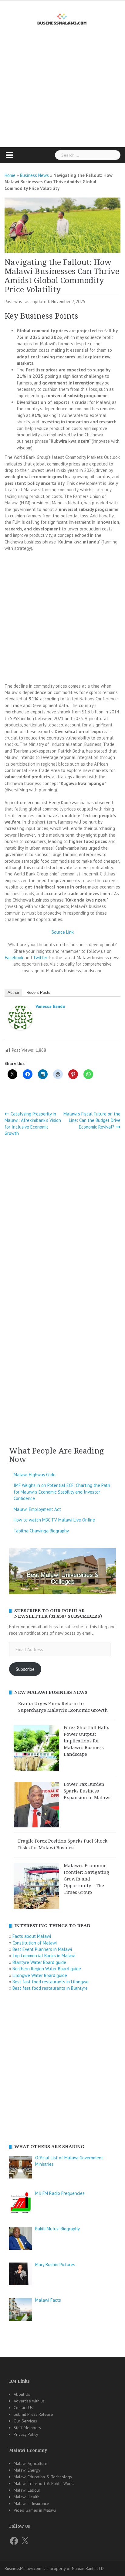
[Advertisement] (62, 97)
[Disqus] (62, 1222)
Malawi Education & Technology (43, 2477)
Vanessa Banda (50, 1006)
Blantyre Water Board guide (39, 1962)
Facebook (14, 958)
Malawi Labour (27, 2490)
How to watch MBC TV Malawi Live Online (54, 1520)
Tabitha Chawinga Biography (41, 1531)
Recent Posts (38, 992)
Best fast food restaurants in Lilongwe (51, 1982)
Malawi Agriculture (30, 2463)
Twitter (40, 958)
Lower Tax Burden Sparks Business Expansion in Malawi (87, 1791)
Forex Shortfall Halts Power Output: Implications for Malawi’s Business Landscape (86, 1741)
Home (10, 175)
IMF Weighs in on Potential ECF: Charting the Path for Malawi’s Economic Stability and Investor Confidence (62, 1492)
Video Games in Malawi (35, 2510)
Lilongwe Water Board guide (40, 1975)
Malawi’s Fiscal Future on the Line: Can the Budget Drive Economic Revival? (92, 1120)
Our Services (25, 2421)
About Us (22, 2394)
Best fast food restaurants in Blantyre (50, 1988)
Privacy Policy (26, 2434)
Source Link (63, 932)
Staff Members (27, 2428)
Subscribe (25, 1669)
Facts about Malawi (32, 1936)
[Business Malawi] (63, 18)
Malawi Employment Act (37, 1509)
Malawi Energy (27, 2470)
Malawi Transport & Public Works (44, 2483)
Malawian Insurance (31, 2503)
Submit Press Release (33, 2414)
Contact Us (23, 2408)
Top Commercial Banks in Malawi (44, 1956)
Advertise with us (29, 2401)
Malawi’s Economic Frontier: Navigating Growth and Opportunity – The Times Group (86, 1879)
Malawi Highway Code (35, 1475)
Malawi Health (27, 2497)
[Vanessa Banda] (20, 1019)
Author (13, 992)
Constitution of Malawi (35, 1943)
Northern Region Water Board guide (47, 1969)
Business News (34, 175)
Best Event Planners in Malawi (42, 1949)
